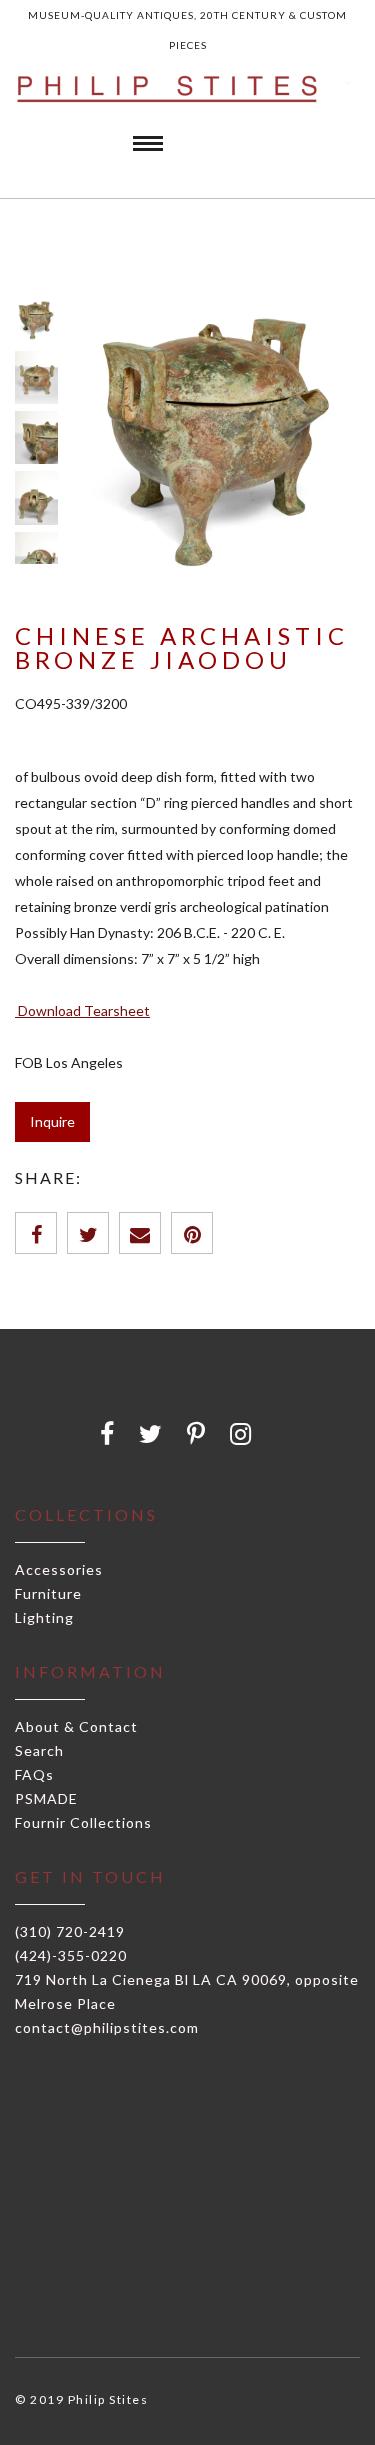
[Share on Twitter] (88, 1233)
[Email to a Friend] (140, 1233)
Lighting (44, 1617)
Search (39, 1750)
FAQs (34, 1774)
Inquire (52, 1121)
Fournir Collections (83, 1822)
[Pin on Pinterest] (192, 1233)
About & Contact (76, 1726)
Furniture (48, 1593)
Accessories (59, 1569)
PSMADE (46, 1798)
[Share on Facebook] (36, 1233)
